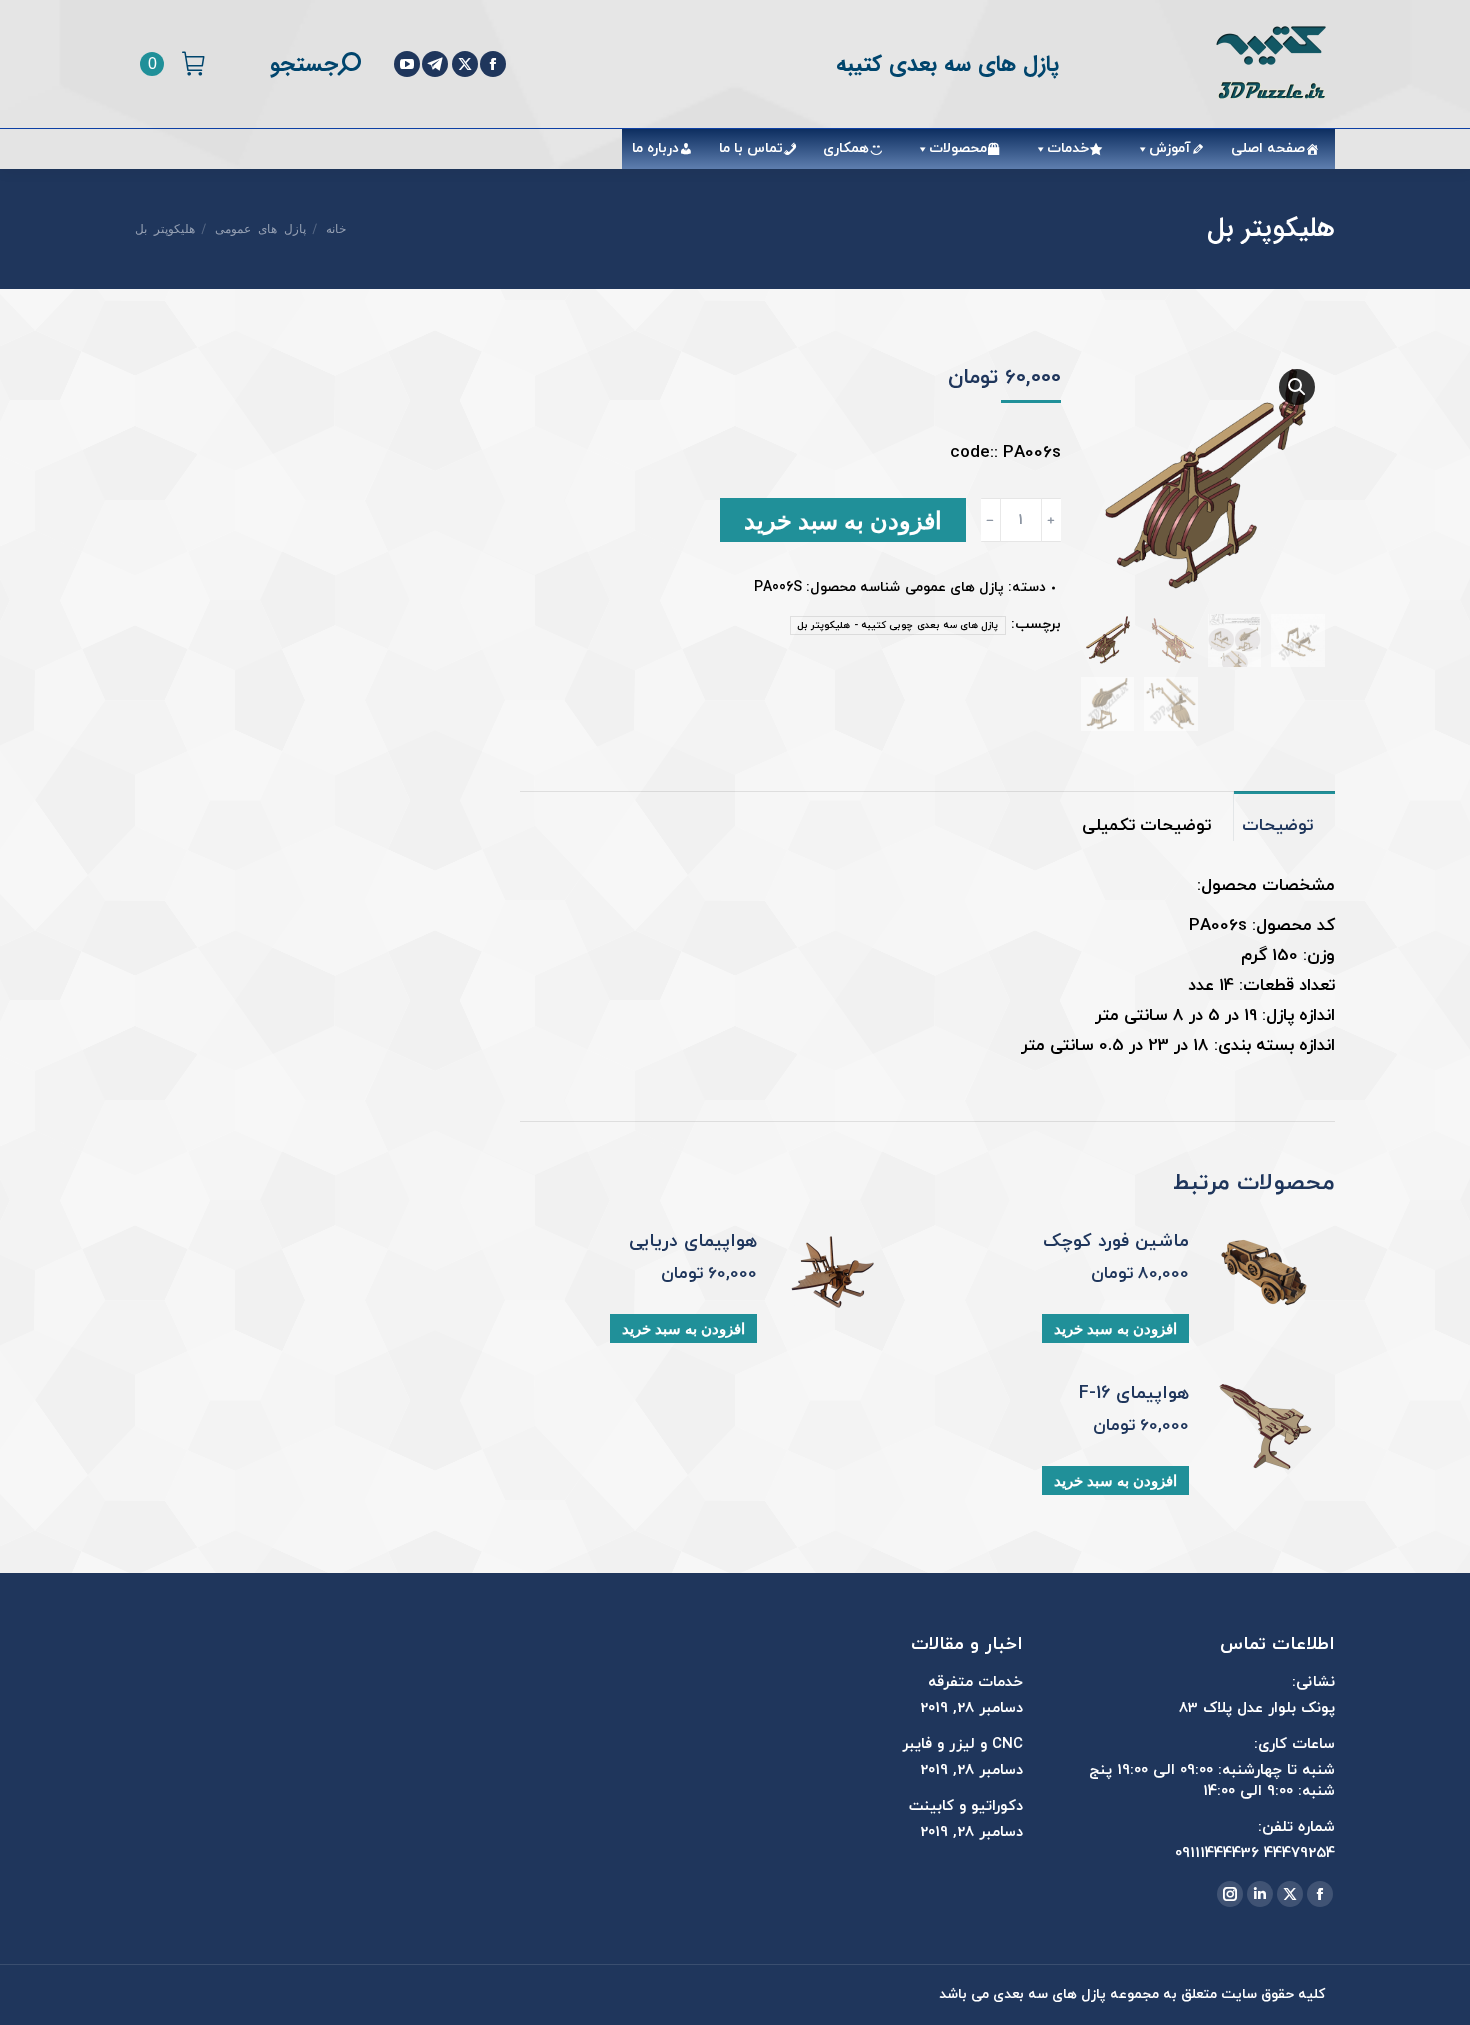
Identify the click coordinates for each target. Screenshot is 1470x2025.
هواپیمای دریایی (693, 1242)
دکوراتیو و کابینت (966, 1806)
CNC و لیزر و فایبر (962, 1744)
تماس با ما (751, 148)
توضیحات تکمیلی (1146, 826)
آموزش (1170, 148)
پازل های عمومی (954, 587)
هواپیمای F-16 (1134, 1394)
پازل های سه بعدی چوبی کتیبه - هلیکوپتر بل (897, 625)
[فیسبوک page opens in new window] (493, 64)
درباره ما (655, 148)
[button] (1297, 387)
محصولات (958, 148)
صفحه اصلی (1268, 148)
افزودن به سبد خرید (843, 519)
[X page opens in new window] (465, 64)
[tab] (1284, 816)
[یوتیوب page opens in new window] (407, 64)
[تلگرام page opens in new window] (435, 64)
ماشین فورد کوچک (1116, 1242)
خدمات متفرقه (975, 1682)
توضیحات (1277, 826)
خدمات (1068, 148)
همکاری (846, 148)
